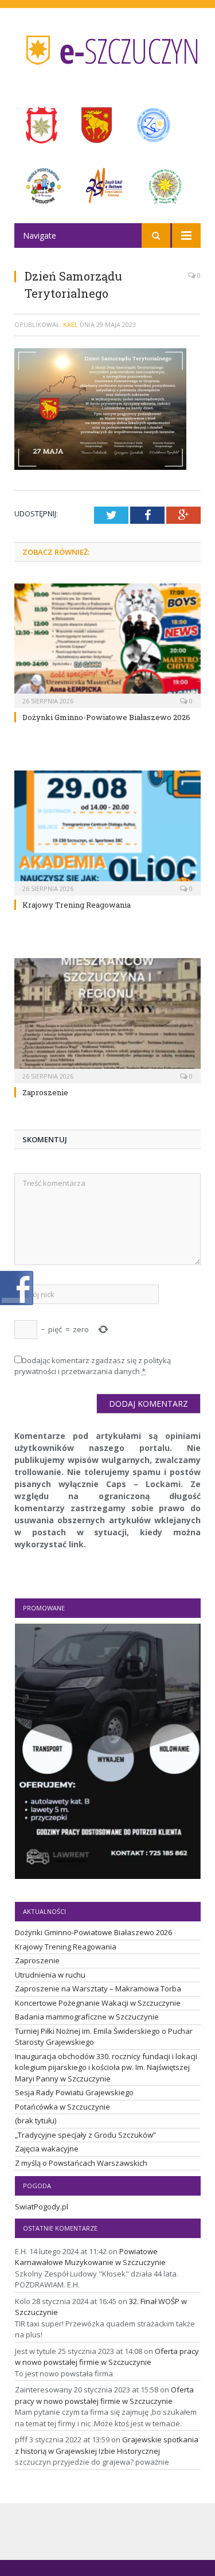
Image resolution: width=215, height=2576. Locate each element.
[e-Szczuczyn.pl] (108, 47)
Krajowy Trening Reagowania (77, 905)
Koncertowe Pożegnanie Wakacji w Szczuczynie (98, 2003)
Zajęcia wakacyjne (47, 2149)
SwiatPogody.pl (42, 2207)
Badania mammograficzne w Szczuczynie (87, 2017)
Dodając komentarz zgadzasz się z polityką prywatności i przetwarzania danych (93, 1366)
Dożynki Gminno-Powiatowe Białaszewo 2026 (106, 717)
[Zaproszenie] (107, 1019)
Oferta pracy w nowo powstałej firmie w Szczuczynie (107, 2357)
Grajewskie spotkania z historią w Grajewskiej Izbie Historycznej (107, 2445)
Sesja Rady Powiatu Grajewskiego (74, 2092)
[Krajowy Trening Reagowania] (107, 832)
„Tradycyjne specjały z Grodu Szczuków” (85, 2135)
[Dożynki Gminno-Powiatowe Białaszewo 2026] (107, 645)
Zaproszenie (45, 1092)
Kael (71, 324)
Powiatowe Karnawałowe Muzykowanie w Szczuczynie (90, 2257)
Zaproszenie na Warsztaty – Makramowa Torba (98, 1989)
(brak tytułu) (36, 2120)
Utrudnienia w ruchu (50, 1975)
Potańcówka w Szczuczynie (62, 2107)
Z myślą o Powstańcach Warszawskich (81, 2163)
